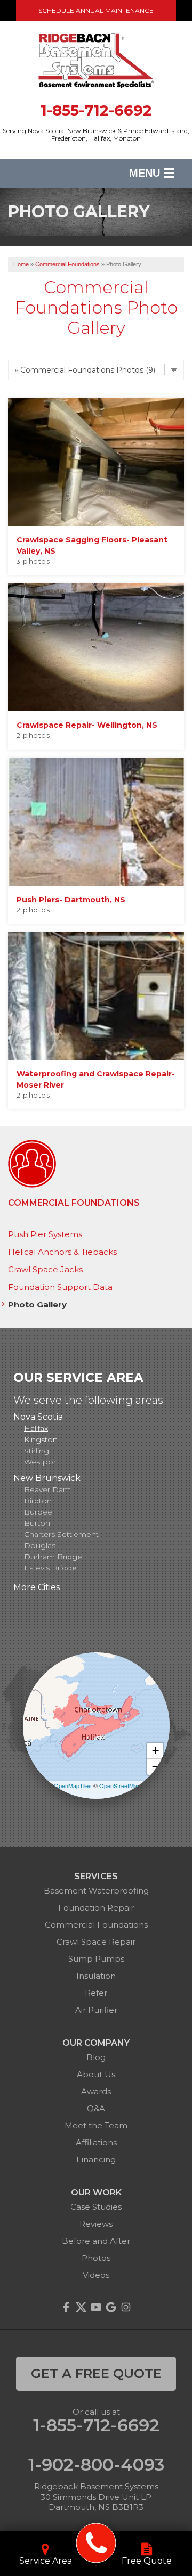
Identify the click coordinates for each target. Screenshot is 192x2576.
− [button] (155, 1767)
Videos (96, 2275)
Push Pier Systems (45, 1234)
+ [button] (155, 1751)
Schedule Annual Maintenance (96, 10)
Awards (96, 2091)
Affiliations (96, 2142)
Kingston (41, 1439)
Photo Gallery (37, 1305)
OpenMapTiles (73, 1785)
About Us (96, 2074)
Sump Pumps (96, 1959)
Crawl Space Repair (96, 1942)
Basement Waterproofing (96, 1891)
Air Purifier (96, 2010)
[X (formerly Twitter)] (81, 2307)
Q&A (96, 2108)
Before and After (96, 2241)
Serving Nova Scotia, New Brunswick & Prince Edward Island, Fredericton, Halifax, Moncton (96, 135)
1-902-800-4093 (96, 2465)
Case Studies (96, 2207)
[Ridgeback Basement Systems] (96, 2543)
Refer (96, 1993)
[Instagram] (126, 2307)
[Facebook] (66, 2307)
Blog (96, 2057)
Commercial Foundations (74, 1203)
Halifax (36, 1428)
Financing (96, 2159)
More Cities (37, 1587)
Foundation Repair (96, 1908)
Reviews (96, 2224)
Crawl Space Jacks (45, 1270)
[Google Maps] (111, 2307)
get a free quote (96, 2373)
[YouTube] (96, 2307)
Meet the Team (96, 2125)
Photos (96, 2258)
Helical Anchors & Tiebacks (62, 1252)
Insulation (96, 1976)
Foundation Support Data (60, 1287)
